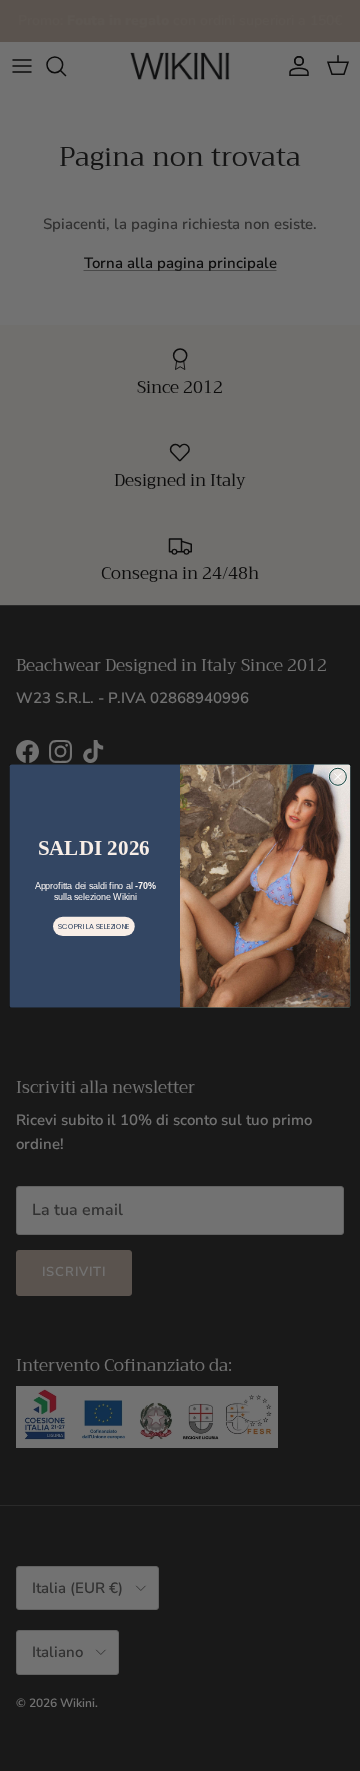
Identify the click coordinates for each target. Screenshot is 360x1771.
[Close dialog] (337, 776)
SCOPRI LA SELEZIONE (94, 926)
